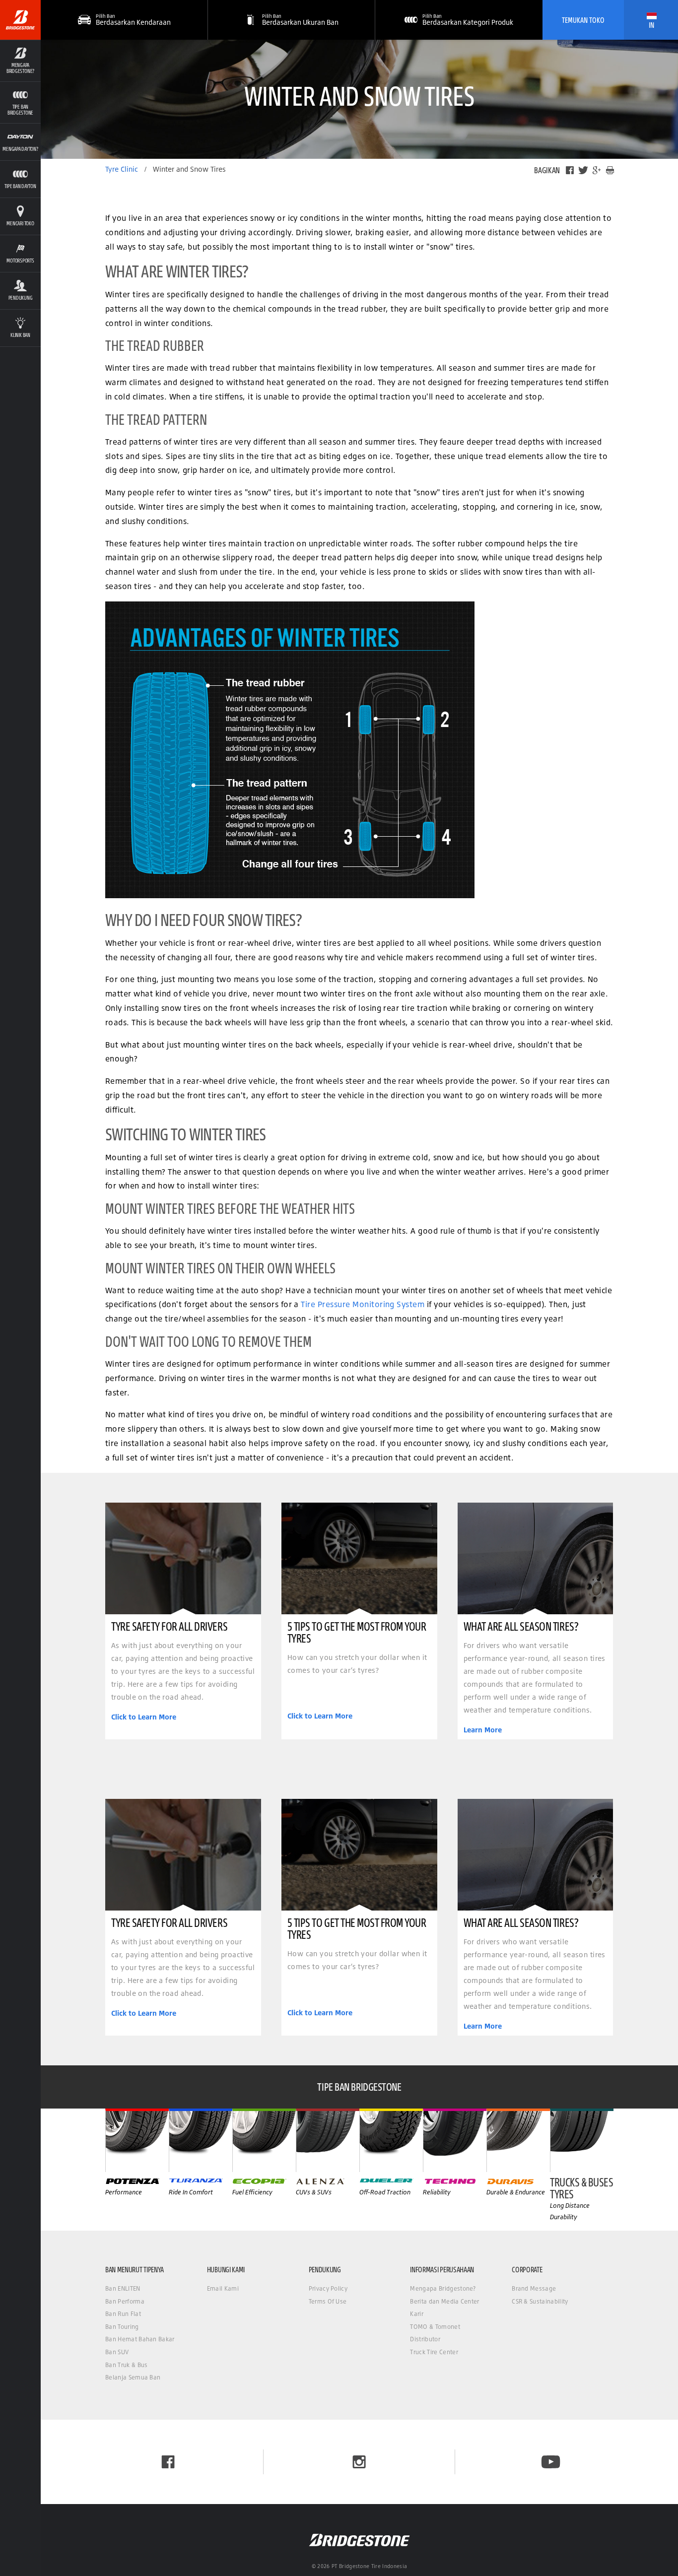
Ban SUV (117, 2352)
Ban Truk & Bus (126, 2365)
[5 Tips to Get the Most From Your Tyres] (359, 1558)
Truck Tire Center (434, 2352)
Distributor (425, 2339)
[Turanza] (201, 2140)
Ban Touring (122, 2327)
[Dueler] (391, 2140)
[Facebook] (570, 170)
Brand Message (534, 2288)
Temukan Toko (583, 20)
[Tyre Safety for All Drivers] (183, 1558)
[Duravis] (518, 2140)
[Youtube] (551, 2462)
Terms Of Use (328, 2301)
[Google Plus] (597, 170)
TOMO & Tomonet (435, 2327)
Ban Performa (125, 2301)
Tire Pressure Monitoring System (363, 1304)
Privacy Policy (328, 2288)
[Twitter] (583, 170)
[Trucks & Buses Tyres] (582, 2140)
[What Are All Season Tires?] (536, 1558)
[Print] (610, 170)
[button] (20, 61)
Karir (417, 2314)
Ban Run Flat (123, 2314)
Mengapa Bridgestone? (443, 2288)
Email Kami (223, 2288)
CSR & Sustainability (540, 2301)
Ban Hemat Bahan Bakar (140, 2339)
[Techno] (455, 2140)
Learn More (483, 1730)
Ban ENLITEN (123, 2288)
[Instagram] (359, 2462)
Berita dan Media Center (444, 2301)
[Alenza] (328, 2140)
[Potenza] (137, 2140)
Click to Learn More (144, 1717)
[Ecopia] (264, 2140)
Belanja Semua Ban (133, 2377)
